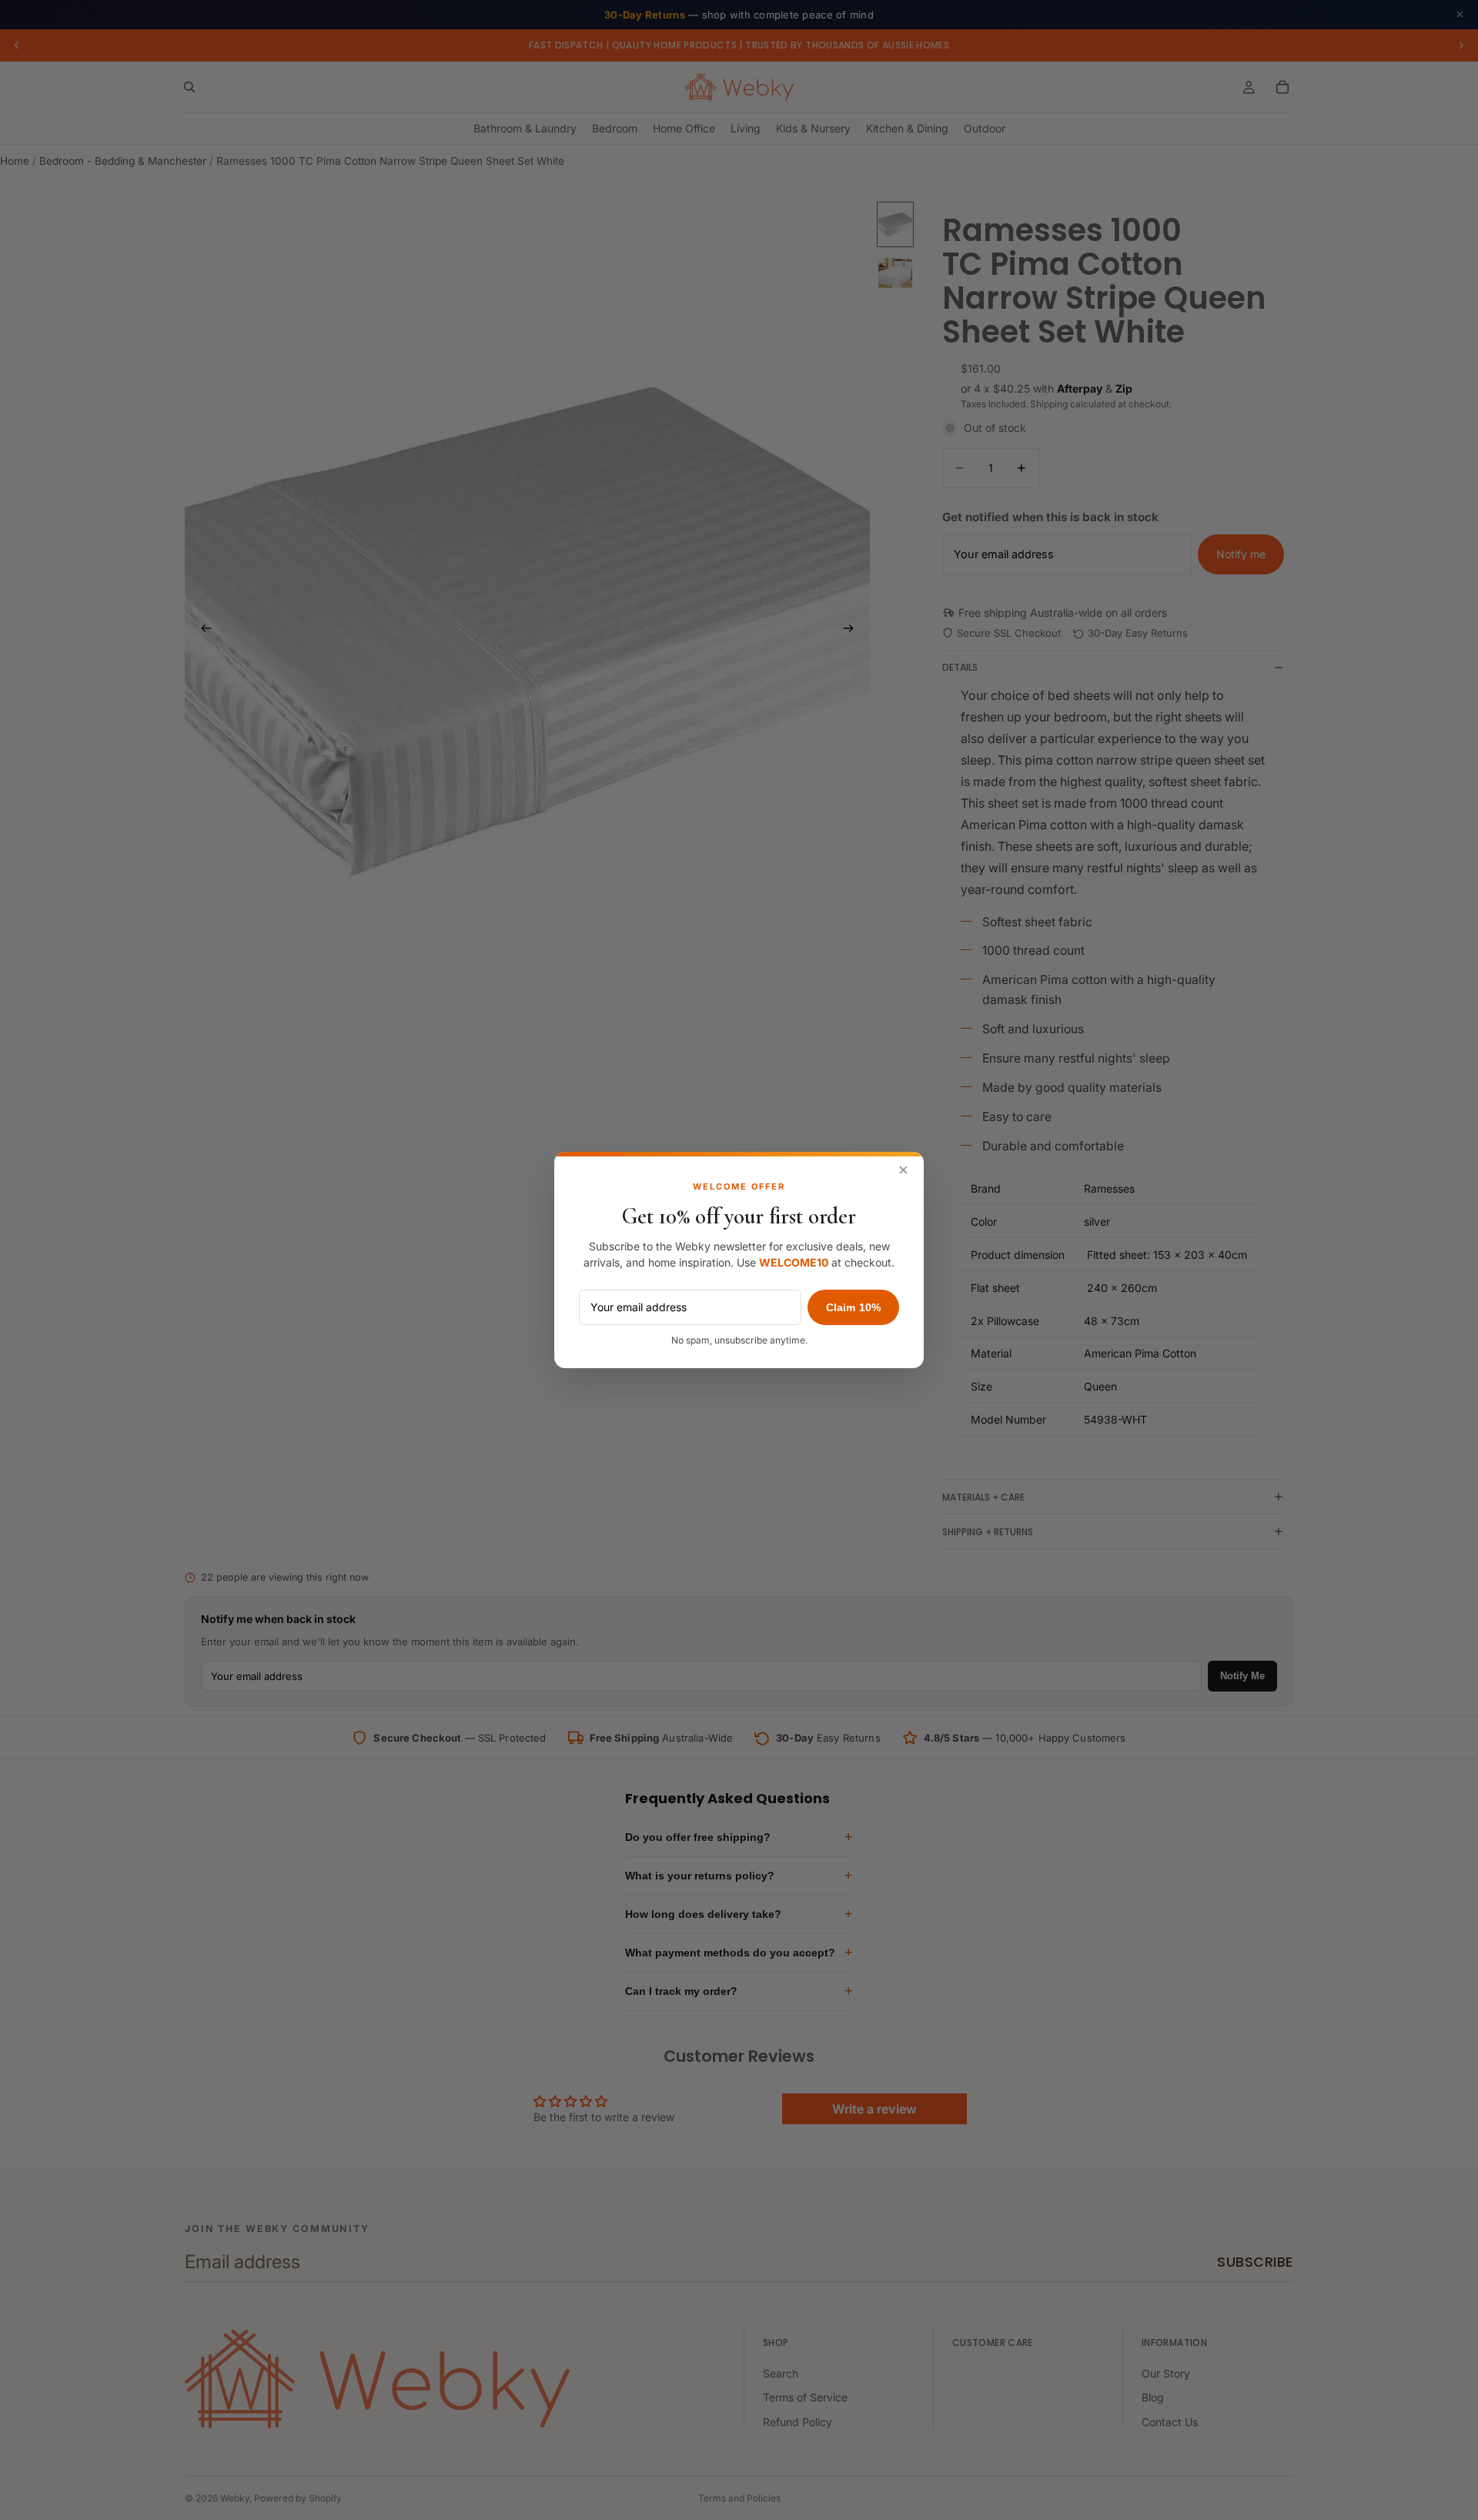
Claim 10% (853, 1307)
